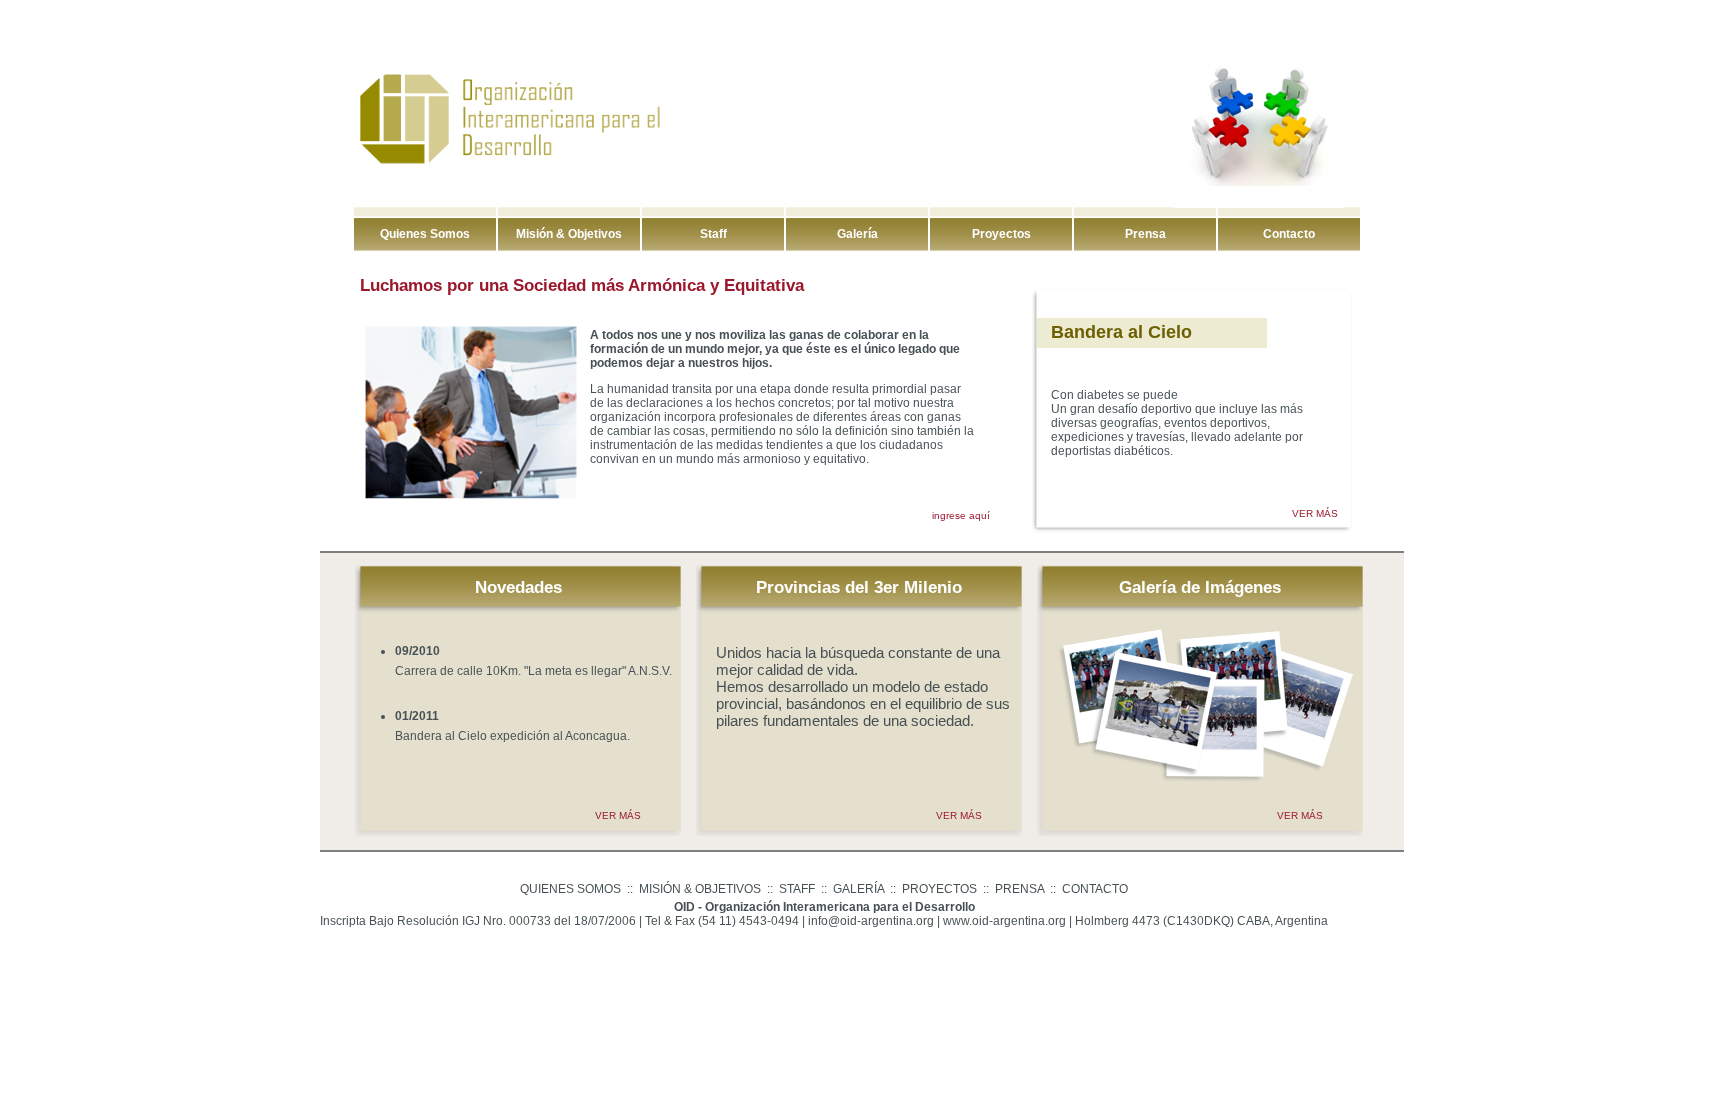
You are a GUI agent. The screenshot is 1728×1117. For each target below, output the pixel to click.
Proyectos (1001, 234)
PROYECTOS (939, 889)
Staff (713, 234)
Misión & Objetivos (569, 234)
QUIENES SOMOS (570, 889)
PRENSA (1019, 889)
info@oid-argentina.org (871, 921)
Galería (857, 234)
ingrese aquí (961, 515)
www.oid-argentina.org (1004, 921)
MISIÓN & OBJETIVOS (700, 889)
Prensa (1145, 234)
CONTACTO (1095, 889)
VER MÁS (1315, 513)
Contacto (1289, 234)
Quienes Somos (425, 234)
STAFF (797, 889)
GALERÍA (858, 889)
